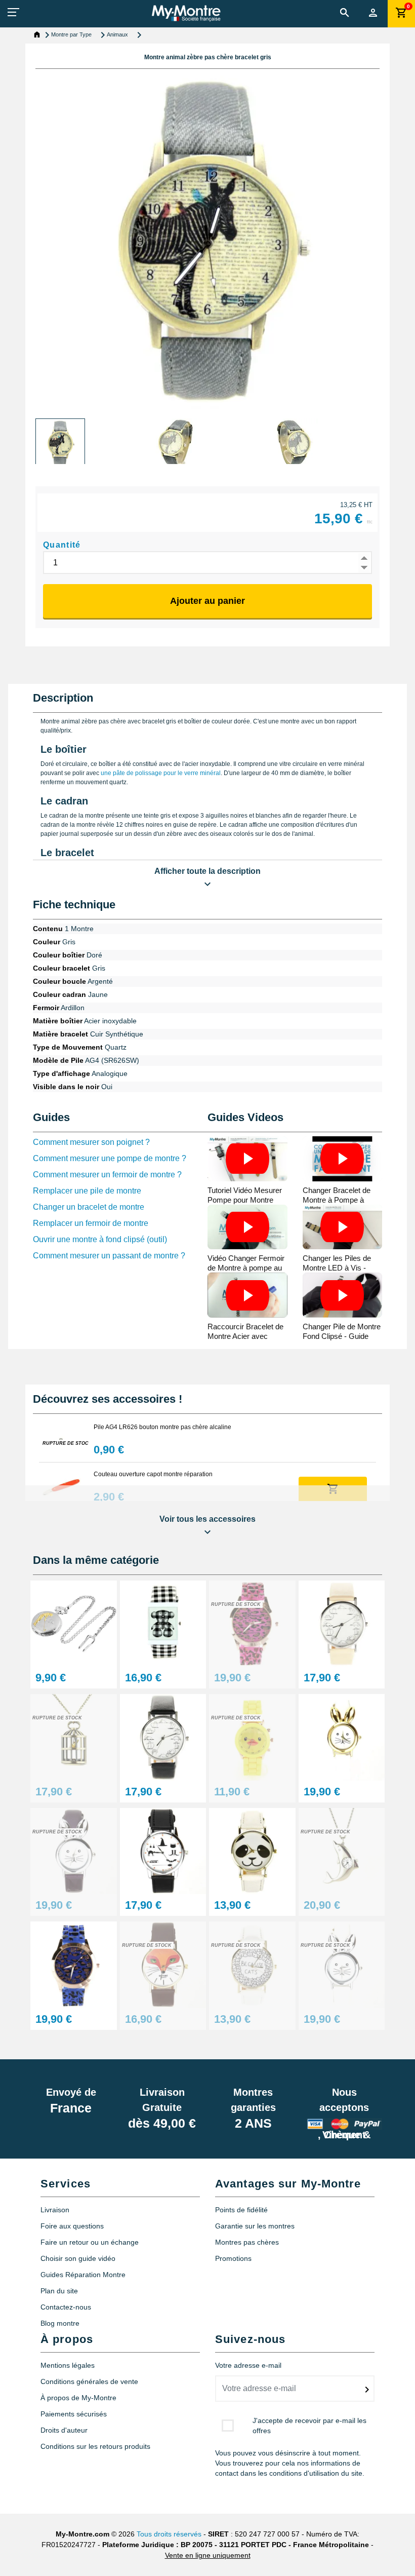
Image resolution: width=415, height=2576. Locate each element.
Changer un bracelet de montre (89, 1207)
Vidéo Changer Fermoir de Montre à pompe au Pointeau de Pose (246, 1268)
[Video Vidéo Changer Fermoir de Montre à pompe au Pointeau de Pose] (247, 1227)
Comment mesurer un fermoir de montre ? (107, 1175)
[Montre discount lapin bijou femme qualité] (74, 1850)
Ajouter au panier (207, 601)
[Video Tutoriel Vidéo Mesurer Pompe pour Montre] (247, 1159)
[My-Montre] (186, 13)
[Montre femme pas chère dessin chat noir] (163, 1737)
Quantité (62, 545)
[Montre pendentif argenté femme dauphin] (342, 1850)
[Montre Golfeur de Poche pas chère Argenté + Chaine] (74, 1623)
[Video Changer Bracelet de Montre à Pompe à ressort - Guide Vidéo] (343, 1159)
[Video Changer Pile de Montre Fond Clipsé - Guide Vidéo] (343, 1295)
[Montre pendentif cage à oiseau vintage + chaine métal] (74, 1737)
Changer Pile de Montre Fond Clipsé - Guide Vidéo (342, 1336)
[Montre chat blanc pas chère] (252, 1964)
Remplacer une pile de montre (87, 1191)
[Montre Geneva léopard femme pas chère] (74, 1964)
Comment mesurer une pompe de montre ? (110, 1158)
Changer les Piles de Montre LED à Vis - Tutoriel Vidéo (337, 1268)
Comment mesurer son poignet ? (91, 1142)
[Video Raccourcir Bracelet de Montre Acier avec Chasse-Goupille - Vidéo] (247, 1295)
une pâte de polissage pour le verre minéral (161, 773)
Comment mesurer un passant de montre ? (109, 1256)
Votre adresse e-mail (248, 2365)
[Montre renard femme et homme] (163, 1964)
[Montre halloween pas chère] (163, 1850)
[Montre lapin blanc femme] (342, 1964)
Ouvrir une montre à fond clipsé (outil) (100, 1239)
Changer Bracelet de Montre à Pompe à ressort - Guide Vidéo (338, 1200)
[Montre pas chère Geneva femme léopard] (252, 1623)
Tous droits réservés (169, 2534)
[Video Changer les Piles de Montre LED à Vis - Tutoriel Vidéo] (343, 1227)
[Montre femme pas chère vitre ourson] (163, 1623)
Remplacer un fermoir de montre (91, 1223)
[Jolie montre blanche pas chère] (342, 1737)
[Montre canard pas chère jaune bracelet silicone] (252, 1737)
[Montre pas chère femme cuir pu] (342, 1623)
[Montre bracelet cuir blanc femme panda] (252, 1850)
